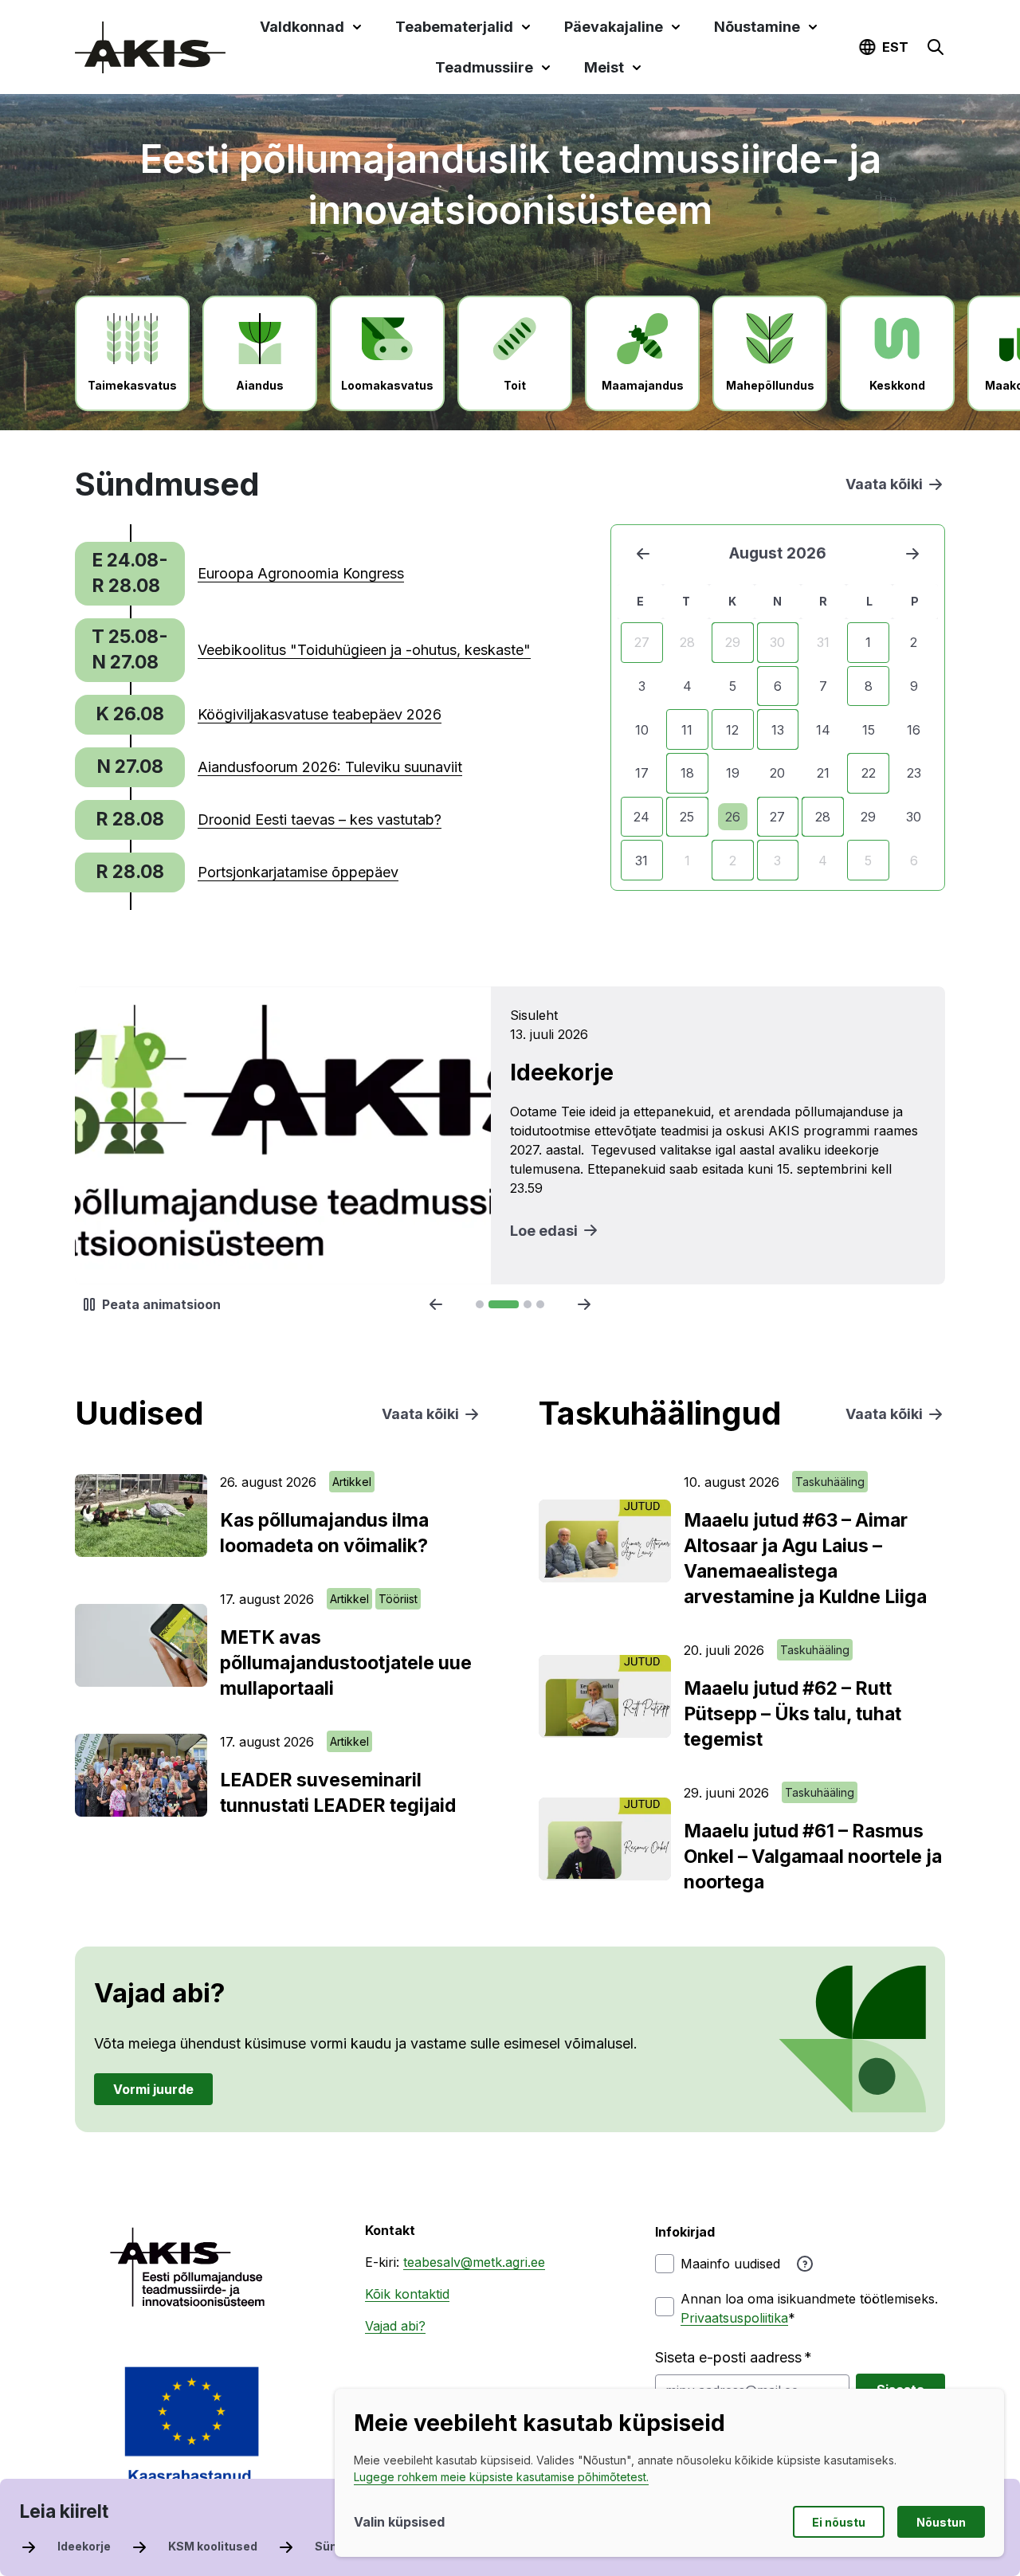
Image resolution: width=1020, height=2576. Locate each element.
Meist (604, 67)
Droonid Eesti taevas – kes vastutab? (320, 819)
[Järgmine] (912, 554)
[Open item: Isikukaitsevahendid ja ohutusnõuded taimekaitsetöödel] (510, 1135)
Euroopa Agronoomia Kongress (301, 573)
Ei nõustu (839, 2522)
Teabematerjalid (454, 27)
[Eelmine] (643, 554)
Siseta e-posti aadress (728, 2357)
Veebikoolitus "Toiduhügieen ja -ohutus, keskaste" (364, 650)
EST (895, 47)
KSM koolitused (213, 2546)
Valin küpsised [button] (399, 2522)
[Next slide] (584, 1304)
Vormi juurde (153, 2088)
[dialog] (669, 2473)
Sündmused (349, 2546)
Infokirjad (685, 2232)
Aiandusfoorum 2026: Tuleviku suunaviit (330, 767)
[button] (936, 47)
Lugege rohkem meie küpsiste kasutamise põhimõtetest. (501, 2477)
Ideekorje (84, 2546)
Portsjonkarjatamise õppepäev (298, 872)
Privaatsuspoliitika (734, 2318)
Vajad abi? (395, 2326)
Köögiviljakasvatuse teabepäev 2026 (320, 714)
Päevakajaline (614, 27)
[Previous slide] (436, 1304)
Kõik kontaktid (407, 2294)
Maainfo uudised (730, 2264)
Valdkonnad (302, 27)
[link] (239, 574)
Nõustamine (757, 27)
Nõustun (941, 2522)
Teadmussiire (484, 67)
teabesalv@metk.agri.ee (474, 2262)
